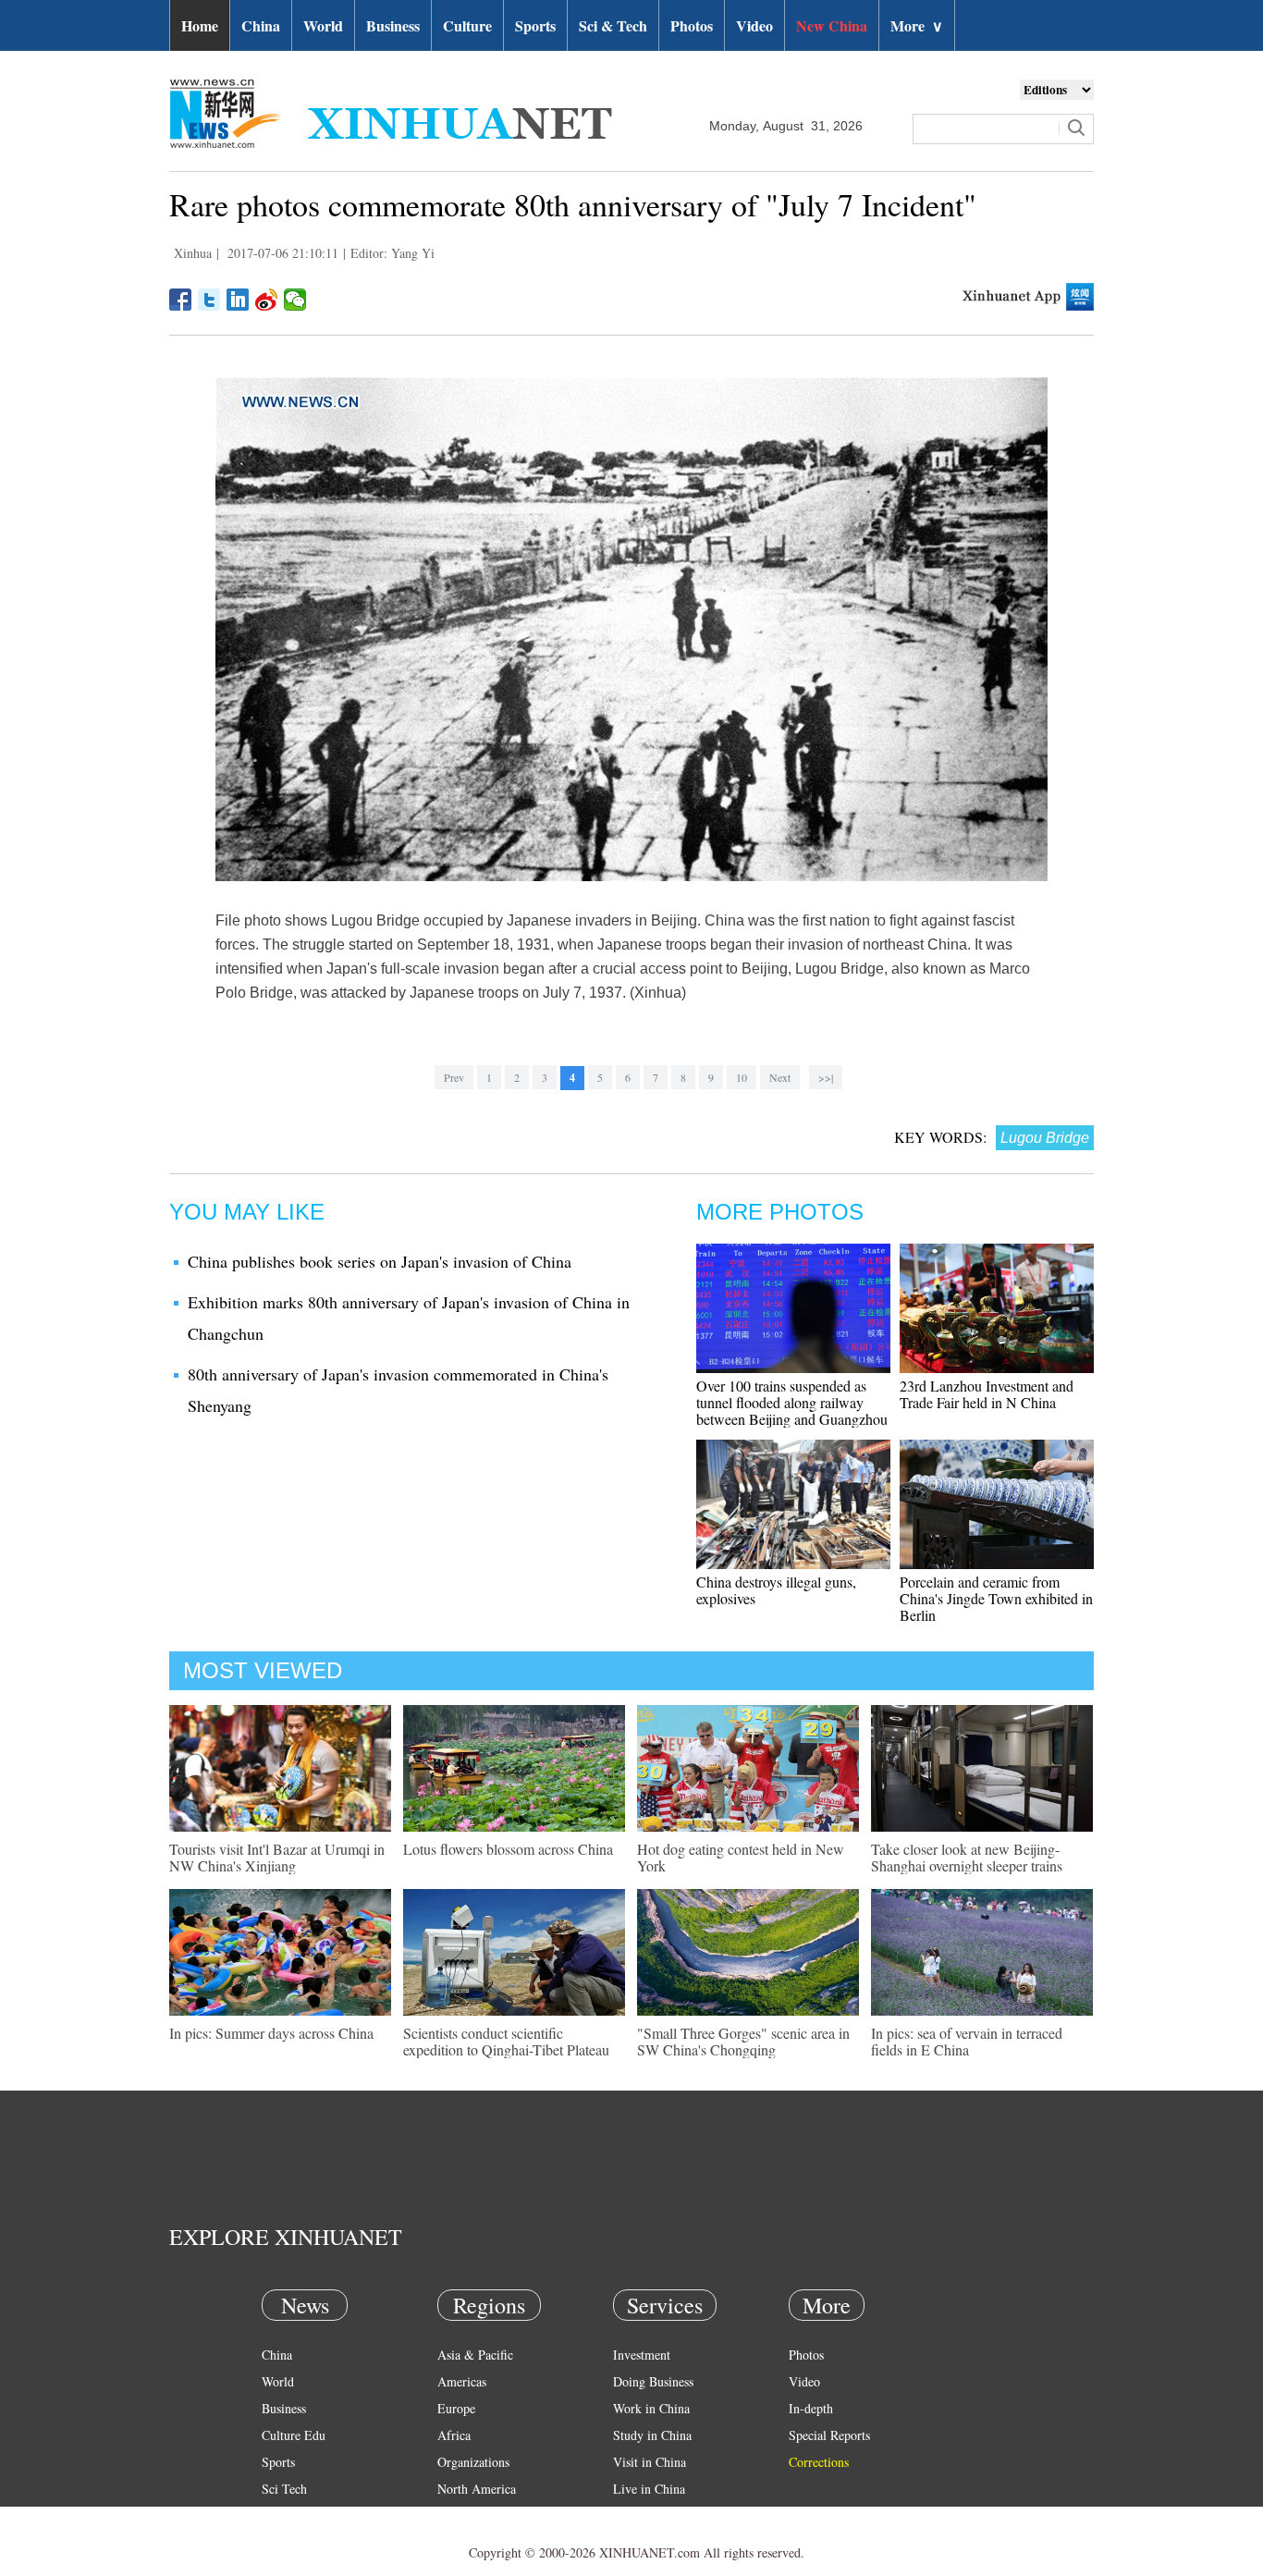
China (261, 25)
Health (279, 2515)
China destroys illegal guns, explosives (776, 1590)
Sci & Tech (613, 25)
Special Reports (829, 2435)
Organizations (473, 2462)
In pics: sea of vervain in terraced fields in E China (967, 2041)
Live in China (649, 2489)
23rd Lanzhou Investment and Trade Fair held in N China (987, 1394)
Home (200, 25)
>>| (826, 1077)
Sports (535, 25)
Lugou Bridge (1045, 1138)
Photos (692, 25)
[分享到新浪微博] (267, 300)
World (323, 25)
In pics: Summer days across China (271, 2033)
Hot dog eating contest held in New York (741, 1857)
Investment (642, 2355)
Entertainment (299, 2542)
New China (832, 25)
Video (754, 25)
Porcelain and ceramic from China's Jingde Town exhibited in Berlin (996, 1598)
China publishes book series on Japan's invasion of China (380, 1261)
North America (477, 2489)
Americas (462, 2381)
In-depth (811, 2408)
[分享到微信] (295, 300)
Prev (454, 1077)
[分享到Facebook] (181, 300)
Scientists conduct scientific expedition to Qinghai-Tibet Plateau (506, 2041)
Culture (467, 25)
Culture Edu (294, 2435)
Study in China (652, 2435)
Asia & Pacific (475, 2355)
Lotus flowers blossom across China (508, 1849)
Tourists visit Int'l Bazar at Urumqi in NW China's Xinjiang (277, 1857)
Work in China (651, 2408)
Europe (456, 2408)
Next (780, 1077)
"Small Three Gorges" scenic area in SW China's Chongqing (743, 2041)
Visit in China (650, 2462)
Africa (454, 2435)
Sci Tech (284, 2489)
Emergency (643, 2515)
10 (742, 1077)
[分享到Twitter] (209, 300)
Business (393, 25)
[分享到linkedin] (238, 300)
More (917, 25)
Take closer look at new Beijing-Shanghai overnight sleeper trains (967, 1857)
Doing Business (653, 2381)
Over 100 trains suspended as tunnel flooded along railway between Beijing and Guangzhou (792, 1402)
